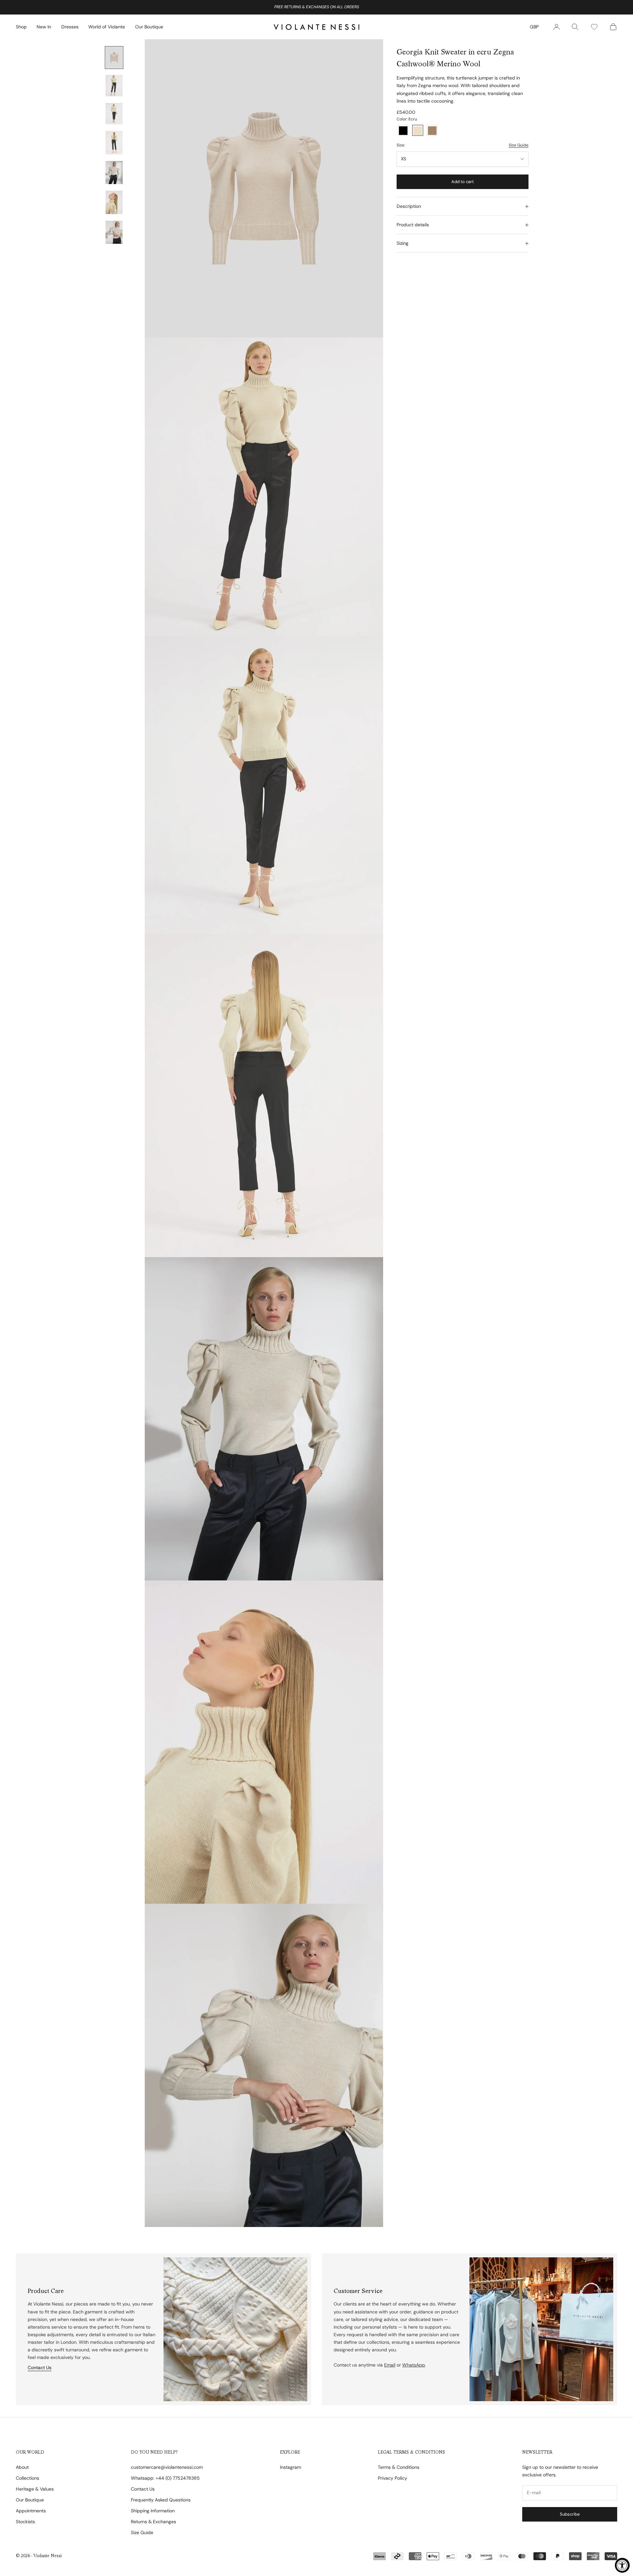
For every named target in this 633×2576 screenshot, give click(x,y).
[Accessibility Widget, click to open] (622, 2565)
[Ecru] (418, 131)
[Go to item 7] (114, 232)
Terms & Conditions (399, 2467)
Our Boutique (149, 27)
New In (44, 27)
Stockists (25, 2522)
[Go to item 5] (114, 173)
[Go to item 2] (114, 86)
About (22, 2467)
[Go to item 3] (114, 114)
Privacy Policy (392, 2478)
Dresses (70, 27)
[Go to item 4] (114, 143)
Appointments (31, 2511)
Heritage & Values (35, 2489)
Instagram (290, 2467)
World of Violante (107, 27)
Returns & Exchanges (153, 2522)
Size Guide (519, 145)
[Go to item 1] (114, 58)
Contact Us (40, 2368)
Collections (28, 2478)
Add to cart (463, 182)
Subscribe (570, 2514)
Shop (21, 27)
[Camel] (432, 131)
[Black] (403, 131)
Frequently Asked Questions (161, 2500)
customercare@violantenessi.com (167, 2467)
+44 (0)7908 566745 (338, 7)
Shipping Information (153, 2511)
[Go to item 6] (114, 202)
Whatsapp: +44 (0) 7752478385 (165, 2478)
